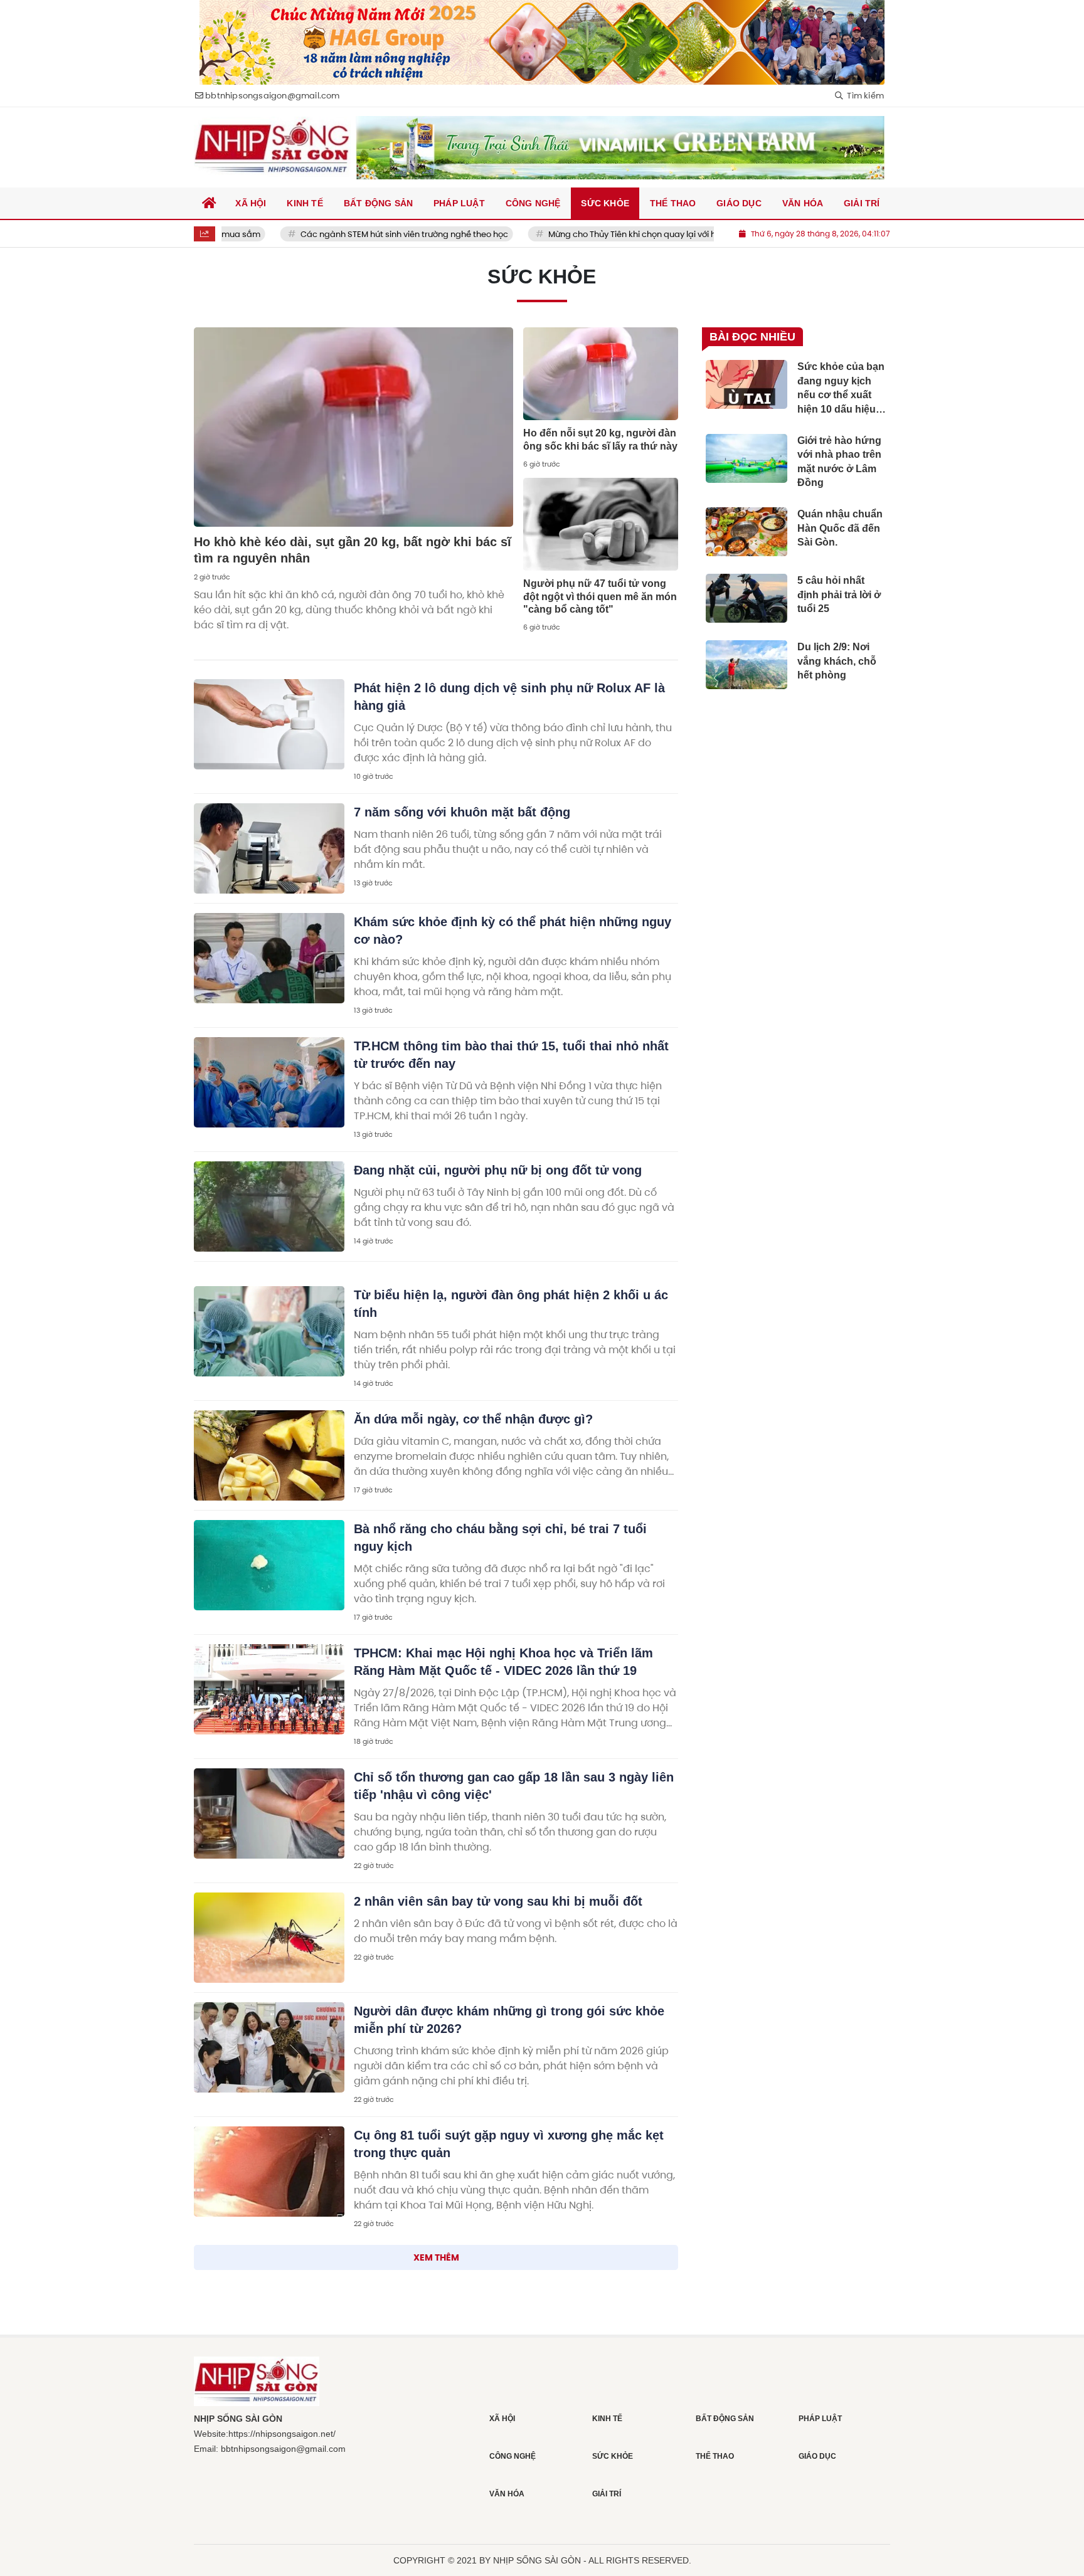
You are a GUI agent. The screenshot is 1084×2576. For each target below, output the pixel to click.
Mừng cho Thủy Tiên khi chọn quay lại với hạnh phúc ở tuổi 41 (607, 234)
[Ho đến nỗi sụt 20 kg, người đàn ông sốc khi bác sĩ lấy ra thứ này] (601, 374)
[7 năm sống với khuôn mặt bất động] (269, 848)
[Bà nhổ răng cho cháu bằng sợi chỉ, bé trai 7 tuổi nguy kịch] (269, 1565)
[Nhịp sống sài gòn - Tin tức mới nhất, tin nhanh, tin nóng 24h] (272, 147)
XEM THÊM (436, 2257)
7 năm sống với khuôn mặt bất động (462, 812)
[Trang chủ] (210, 203)
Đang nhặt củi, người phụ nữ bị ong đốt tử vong (498, 1170)
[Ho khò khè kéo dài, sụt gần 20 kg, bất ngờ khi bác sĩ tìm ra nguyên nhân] (353, 427)
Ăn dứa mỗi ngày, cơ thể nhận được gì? (473, 1419)
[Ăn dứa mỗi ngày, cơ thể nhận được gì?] (269, 1455)
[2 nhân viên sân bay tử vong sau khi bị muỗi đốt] (269, 1938)
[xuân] (542, 42)
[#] (620, 148)
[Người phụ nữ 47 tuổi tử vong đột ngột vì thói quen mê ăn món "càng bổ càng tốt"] (601, 524)
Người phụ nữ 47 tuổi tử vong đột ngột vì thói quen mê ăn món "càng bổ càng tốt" (600, 597)
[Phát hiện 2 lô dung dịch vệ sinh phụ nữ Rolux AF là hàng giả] (269, 724)
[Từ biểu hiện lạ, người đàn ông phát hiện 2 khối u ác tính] (269, 1331)
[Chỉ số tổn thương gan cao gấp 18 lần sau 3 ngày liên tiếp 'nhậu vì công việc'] (269, 1813)
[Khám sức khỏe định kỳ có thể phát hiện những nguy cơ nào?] (269, 958)
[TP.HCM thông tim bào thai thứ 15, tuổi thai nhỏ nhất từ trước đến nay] (269, 1082)
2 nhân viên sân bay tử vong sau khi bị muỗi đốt (498, 1901)
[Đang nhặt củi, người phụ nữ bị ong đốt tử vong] (269, 1206)
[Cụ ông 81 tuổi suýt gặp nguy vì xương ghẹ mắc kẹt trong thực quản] (269, 2172)
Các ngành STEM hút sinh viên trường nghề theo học (343, 234)
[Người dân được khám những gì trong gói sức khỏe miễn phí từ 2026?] (269, 2047)
